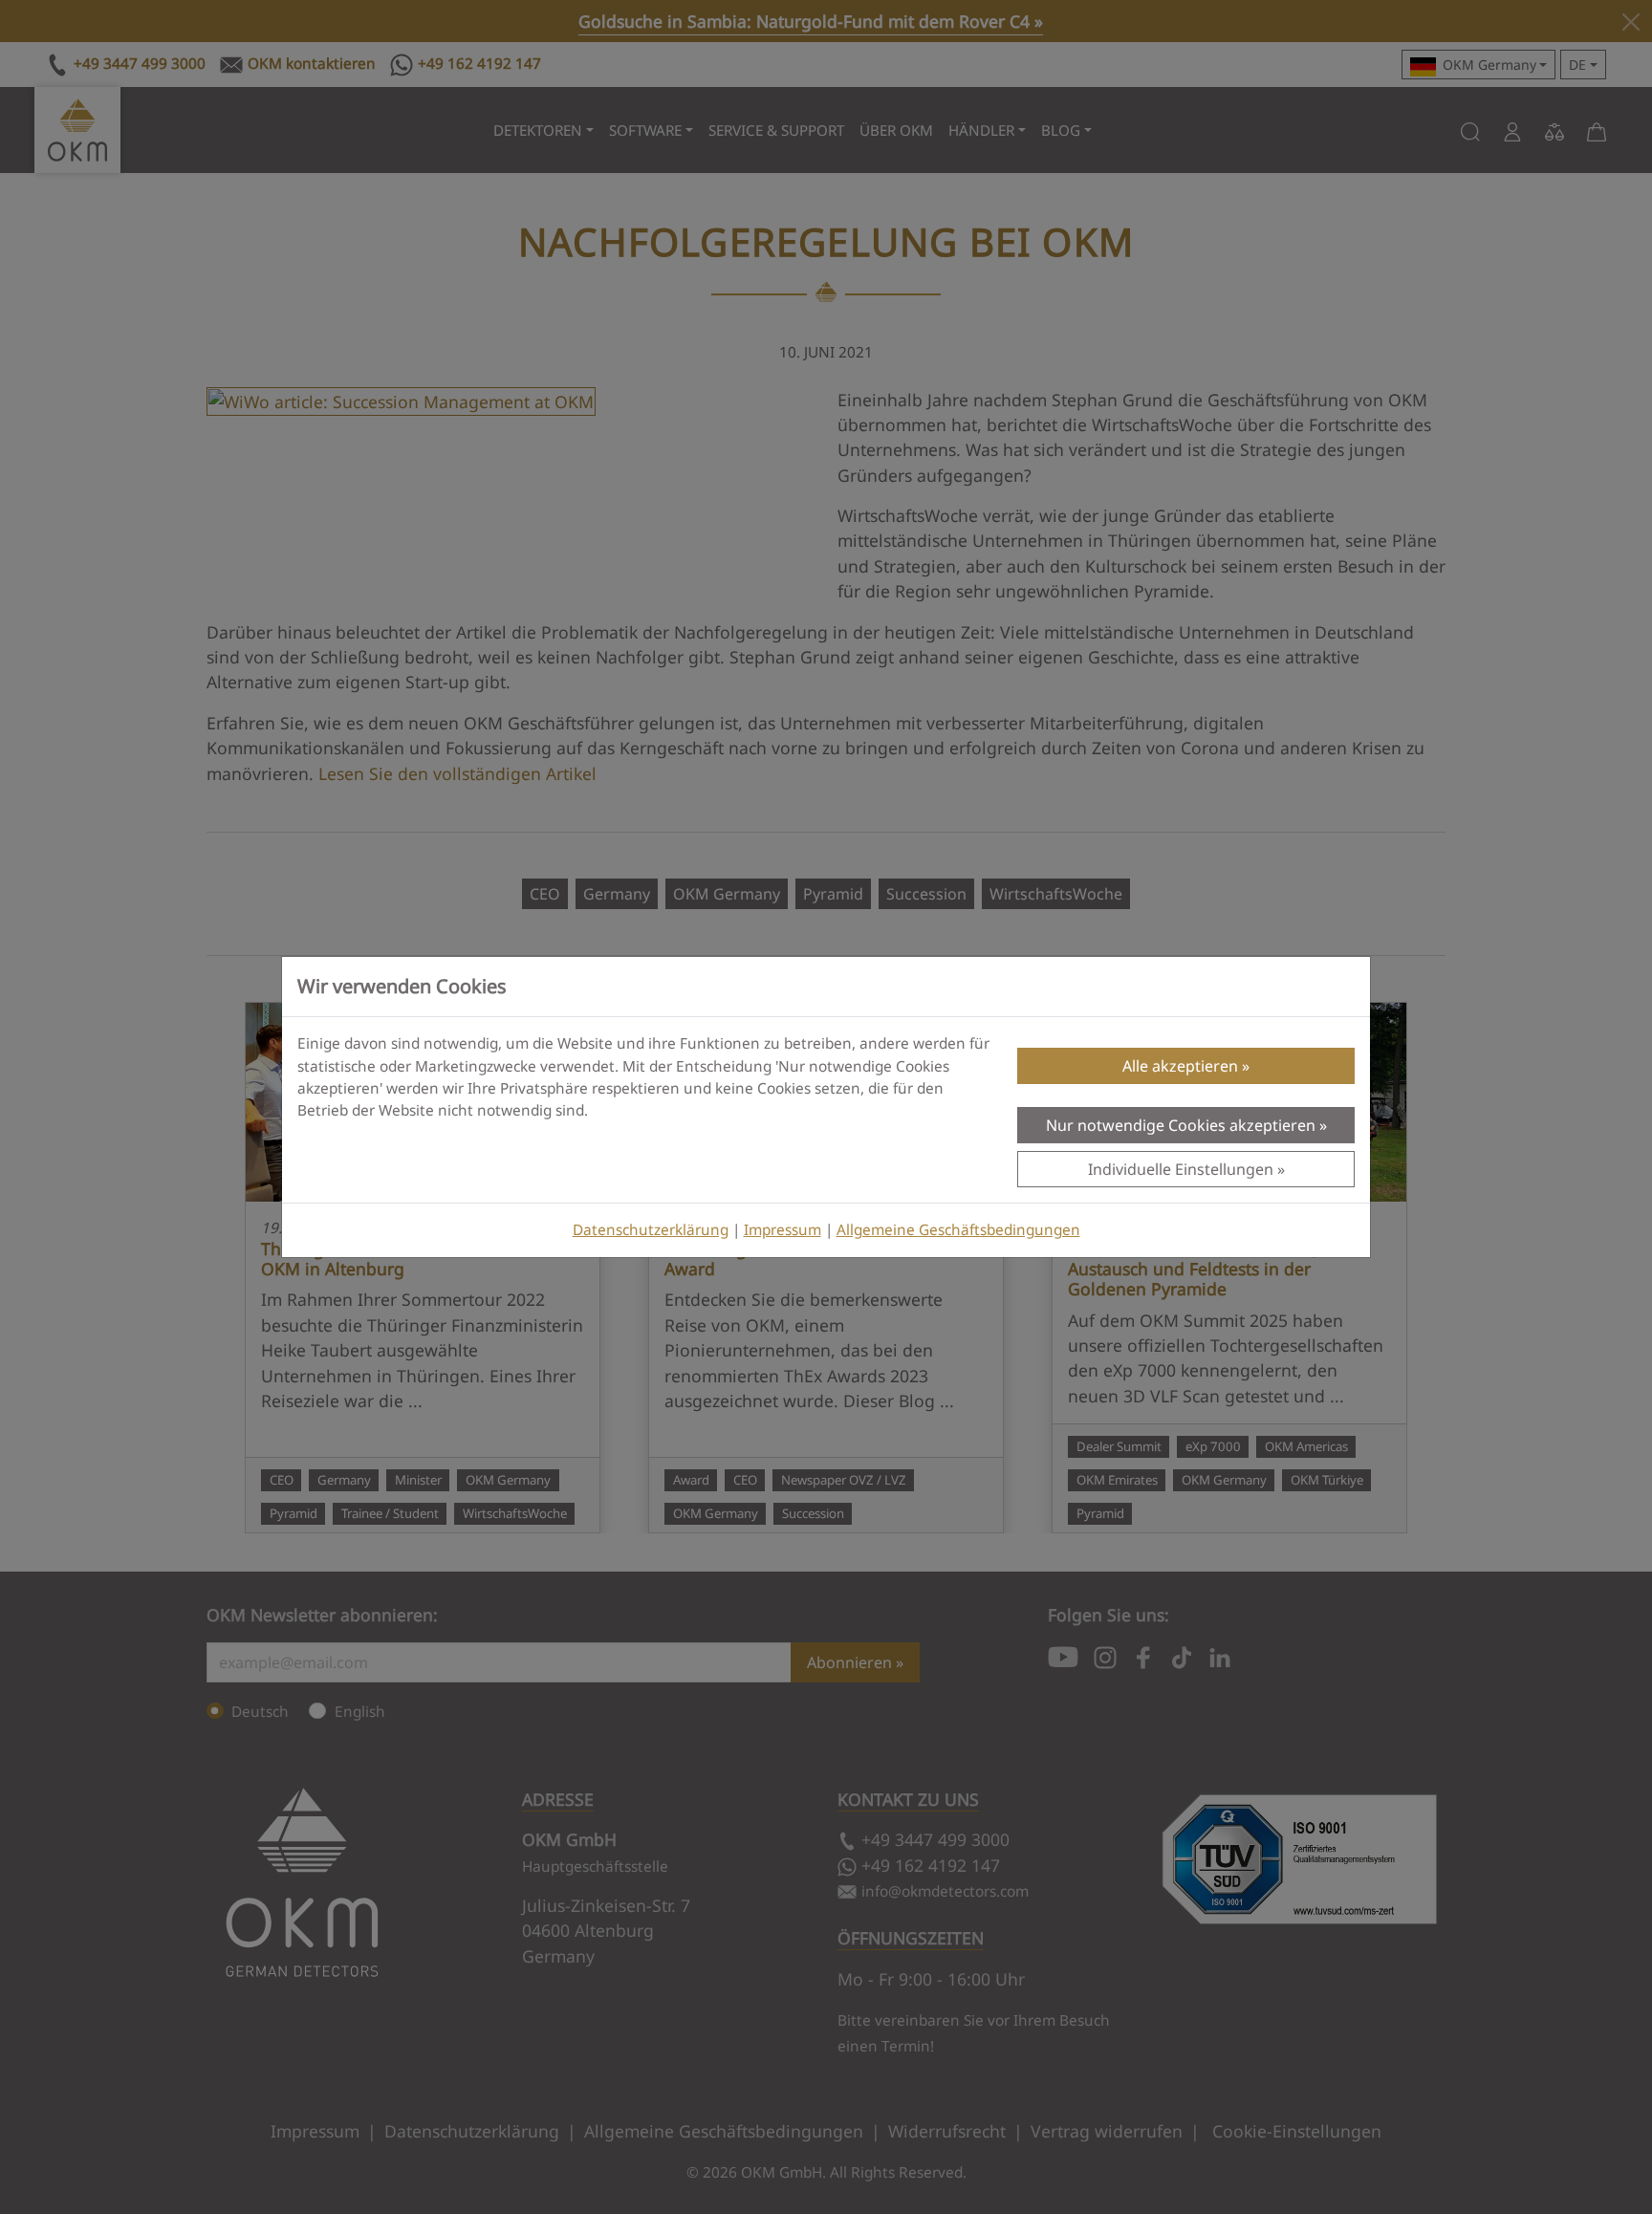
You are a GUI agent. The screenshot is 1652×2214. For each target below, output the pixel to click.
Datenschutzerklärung (651, 1230)
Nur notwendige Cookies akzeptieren (1181, 1125)
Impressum (783, 1230)
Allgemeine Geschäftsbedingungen (958, 1230)
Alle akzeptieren (1180, 1066)
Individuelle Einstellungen (1181, 1169)
